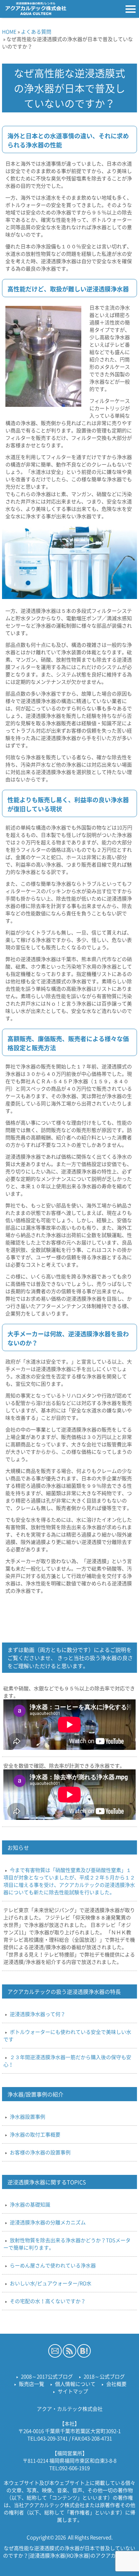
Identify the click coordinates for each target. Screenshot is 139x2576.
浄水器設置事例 (27, 2117)
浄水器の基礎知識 (30, 2204)
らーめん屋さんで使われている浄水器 (53, 2265)
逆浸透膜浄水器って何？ (38, 2014)
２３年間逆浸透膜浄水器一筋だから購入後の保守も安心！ (67, 2061)
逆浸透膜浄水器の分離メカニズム (48, 2222)
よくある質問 (36, 32)
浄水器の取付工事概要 (35, 2134)
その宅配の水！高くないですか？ (48, 2301)
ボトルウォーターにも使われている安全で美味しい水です (67, 2036)
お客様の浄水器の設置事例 (40, 2152)
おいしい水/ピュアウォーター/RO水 (51, 2283)
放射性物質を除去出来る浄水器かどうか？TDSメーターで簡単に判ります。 (67, 2244)
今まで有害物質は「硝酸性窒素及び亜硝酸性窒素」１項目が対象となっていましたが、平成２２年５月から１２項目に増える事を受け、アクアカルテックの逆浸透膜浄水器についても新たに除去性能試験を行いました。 (69, 1881)
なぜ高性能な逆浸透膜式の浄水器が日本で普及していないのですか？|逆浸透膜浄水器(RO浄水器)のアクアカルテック (69, 2552)
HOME (9, 32)
